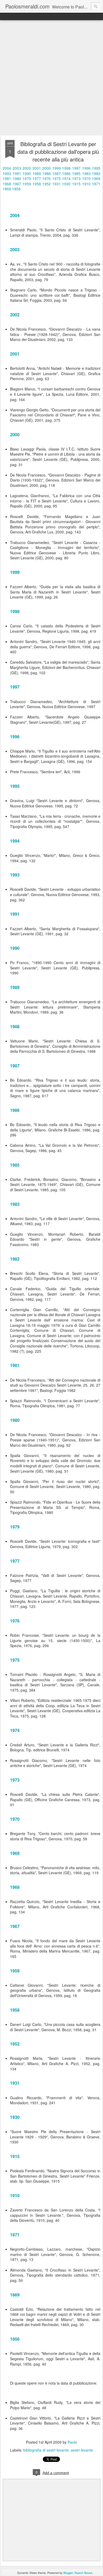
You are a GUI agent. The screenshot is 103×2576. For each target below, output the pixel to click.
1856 (16, 189)
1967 (17, 184)
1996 (86, 168)
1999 (57, 168)
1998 (66, 168)
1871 (96, 184)
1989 (37, 173)
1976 (46, 178)
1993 (7, 173)
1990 (27, 173)
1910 (86, 184)
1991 (17, 173)
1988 (46, 173)
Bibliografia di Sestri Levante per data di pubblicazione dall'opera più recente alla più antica (58, 152)
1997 (76, 168)
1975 (57, 178)
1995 (96, 168)
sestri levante (82, 2450)
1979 (27, 178)
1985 (76, 173)
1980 (17, 178)
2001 (37, 168)
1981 (7, 178)
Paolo (72, 2442)
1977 (37, 178)
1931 (57, 184)
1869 (7, 189)
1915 (76, 184)
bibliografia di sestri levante (46, 2450)
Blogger (68, 2573)
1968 (7, 184)
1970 (86, 178)
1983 (86, 173)
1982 (96, 173)
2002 (27, 168)
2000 (46, 168)
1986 (66, 173)
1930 (66, 184)
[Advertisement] (51, 78)
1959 (27, 184)
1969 (96, 178)
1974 (66, 178)
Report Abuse (83, 2573)
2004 (7, 168)
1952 (46, 184)
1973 (76, 178)
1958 (37, 184)
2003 (17, 168)
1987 (57, 173)
